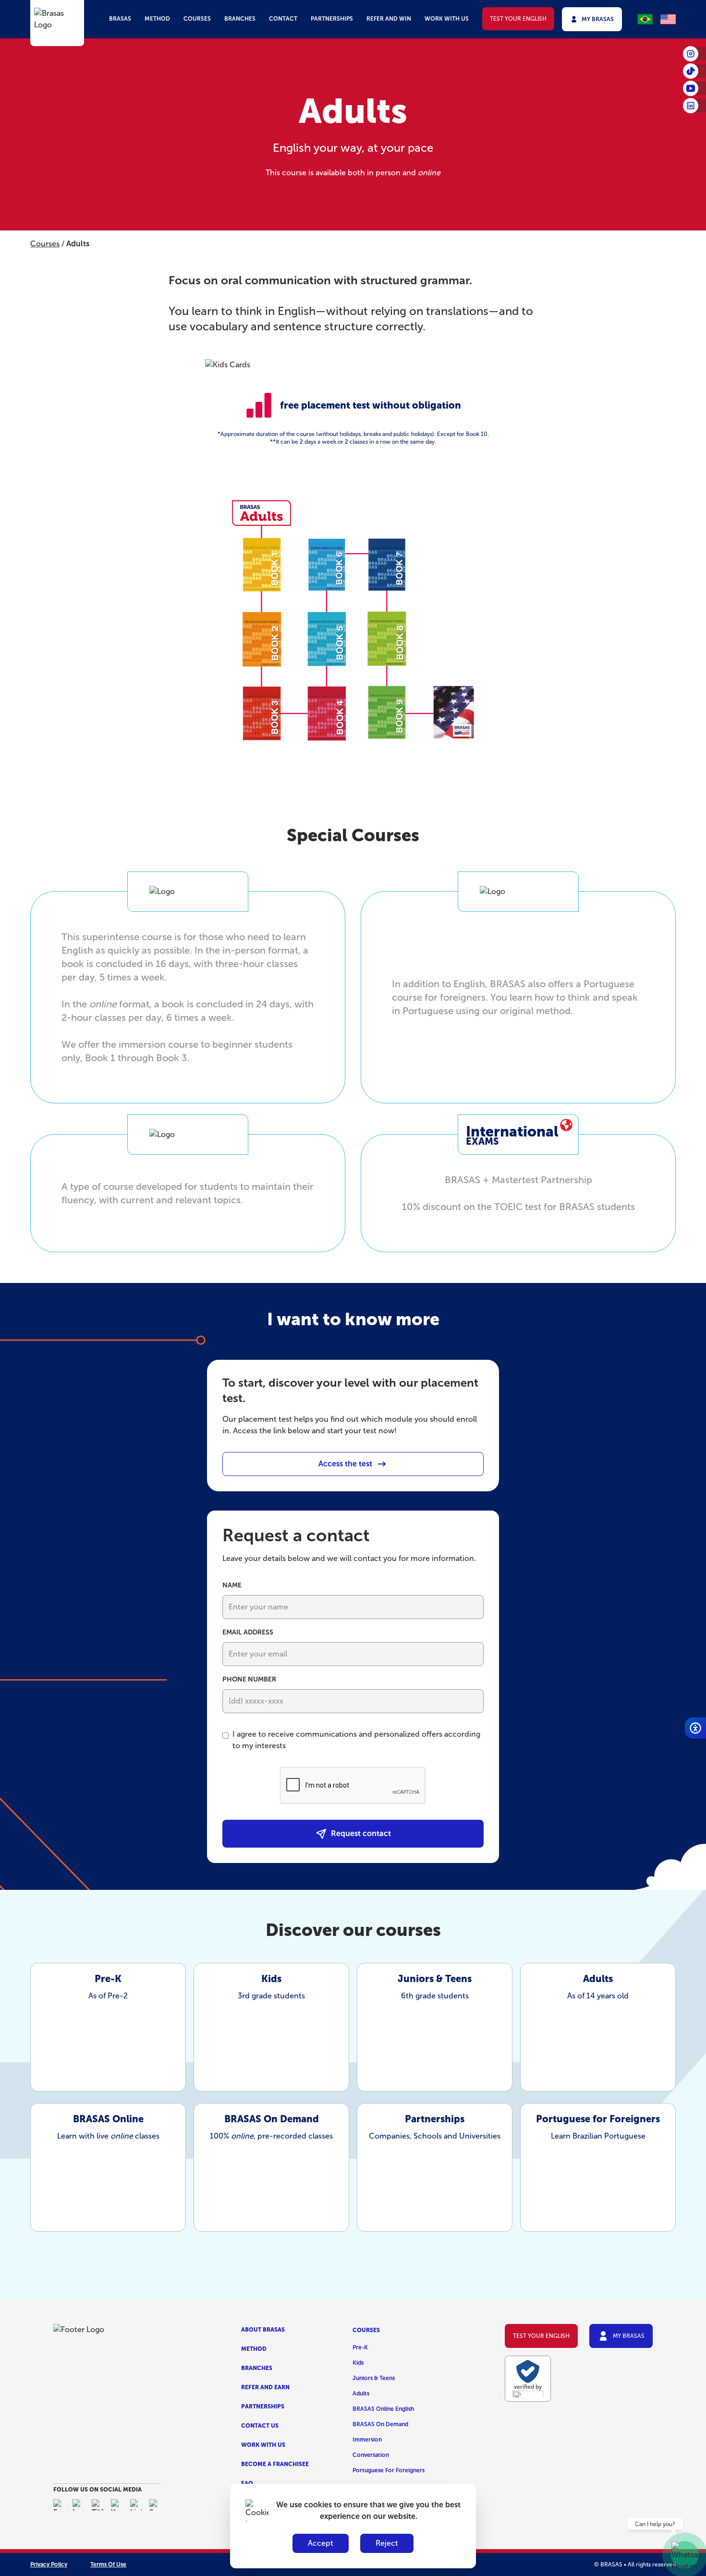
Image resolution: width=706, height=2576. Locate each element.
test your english (518, 19)
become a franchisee (275, 2464)
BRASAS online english (383, 2409)
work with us (447, 19)
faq (247, 2483)
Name (232, 1585)
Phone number (249, 1679)
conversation (371, 2455)
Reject (387, 2543)
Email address (248, 1632)
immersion (367, 2440)
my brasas (598, 19)
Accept (321, 2543)
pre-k (360, 2347)
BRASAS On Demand (380, 2424)
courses (197, 19)
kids (358, 2363)
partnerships (332, 19)
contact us (260, 2426)
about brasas (263, 2330)
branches (240, 19)
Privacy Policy (49, 2564)
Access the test (345, 1464)
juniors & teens (374, 2378)
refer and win (389, 19)
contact (283, 19)
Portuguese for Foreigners (389, 2470)
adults (361, 2394)
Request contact (361, 1833)
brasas (120, 19)
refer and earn (265, 2387)
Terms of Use (108, 2564)
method (157, 19)
